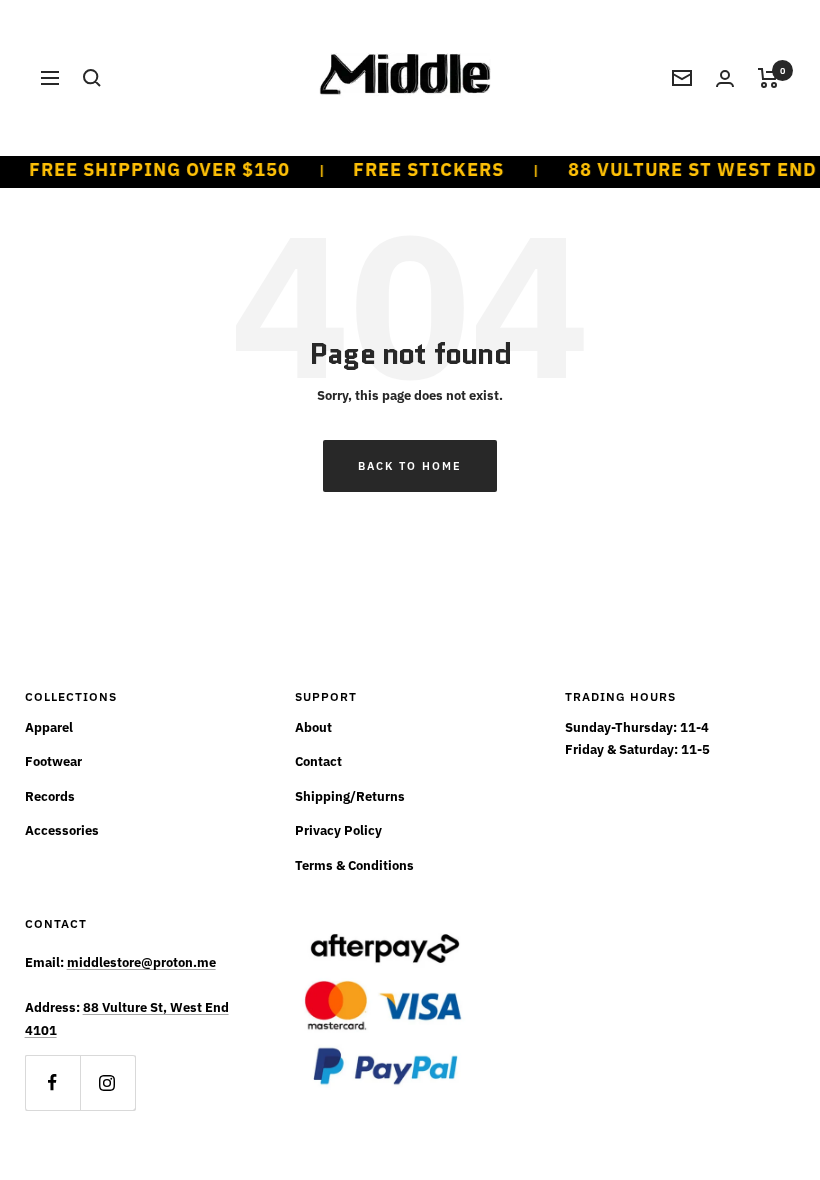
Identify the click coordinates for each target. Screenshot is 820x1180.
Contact (318, 761)
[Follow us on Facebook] (52, 1082)
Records (50, 796)
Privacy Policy (338, 830)
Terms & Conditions (354, 865)
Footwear (53, 761)
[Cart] (768, 78)
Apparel (49, 727)
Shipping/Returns (350, 796)
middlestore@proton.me (141, 962)
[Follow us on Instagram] (107, 1082)
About (313, 727)
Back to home (410, 466)
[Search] (92, 78)
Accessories (62, 830)
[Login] (725, 78)
